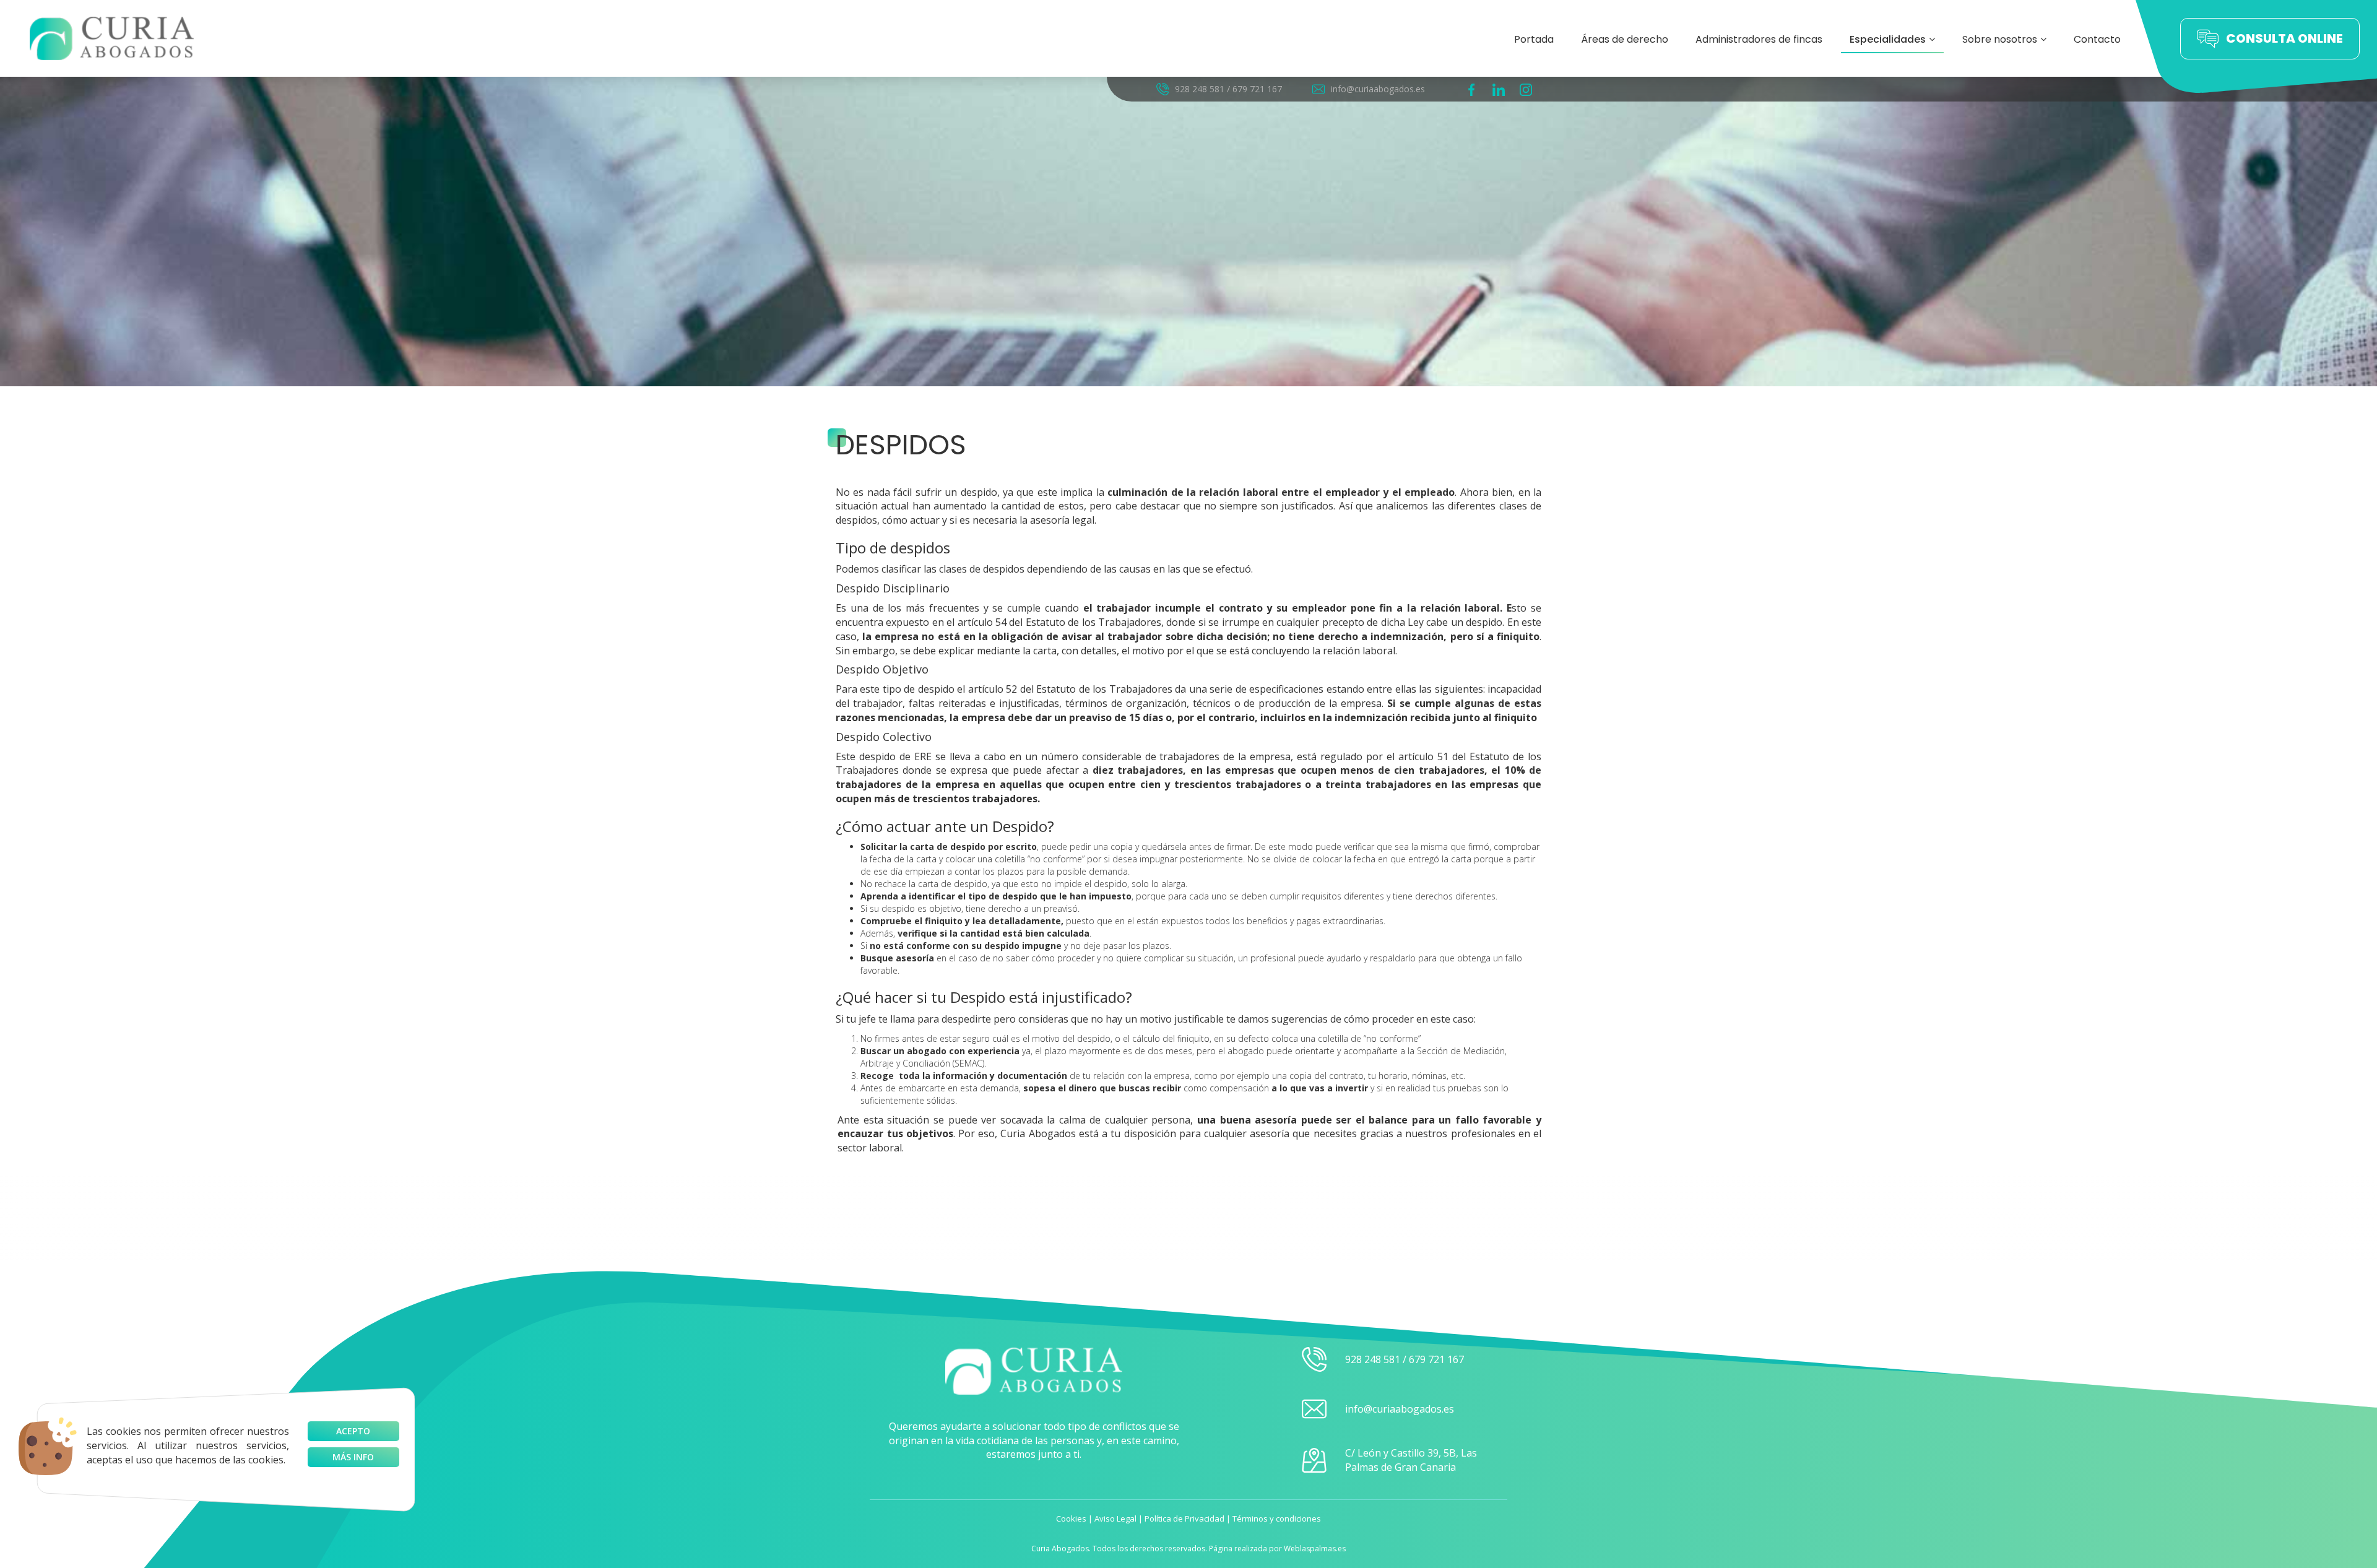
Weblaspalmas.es (1315, 1549)
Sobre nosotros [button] (2000, 39)
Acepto (353, 1431)
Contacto (2097, 39)
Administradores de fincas (1759, 39)
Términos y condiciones (1277, 1518)
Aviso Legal (1115, 1518)
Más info (353, 1457)
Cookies (1071, 1518)
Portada (1534, 39)
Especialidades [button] (1888, 39)
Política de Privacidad (1184, 1518)
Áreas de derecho (1625, 39)
